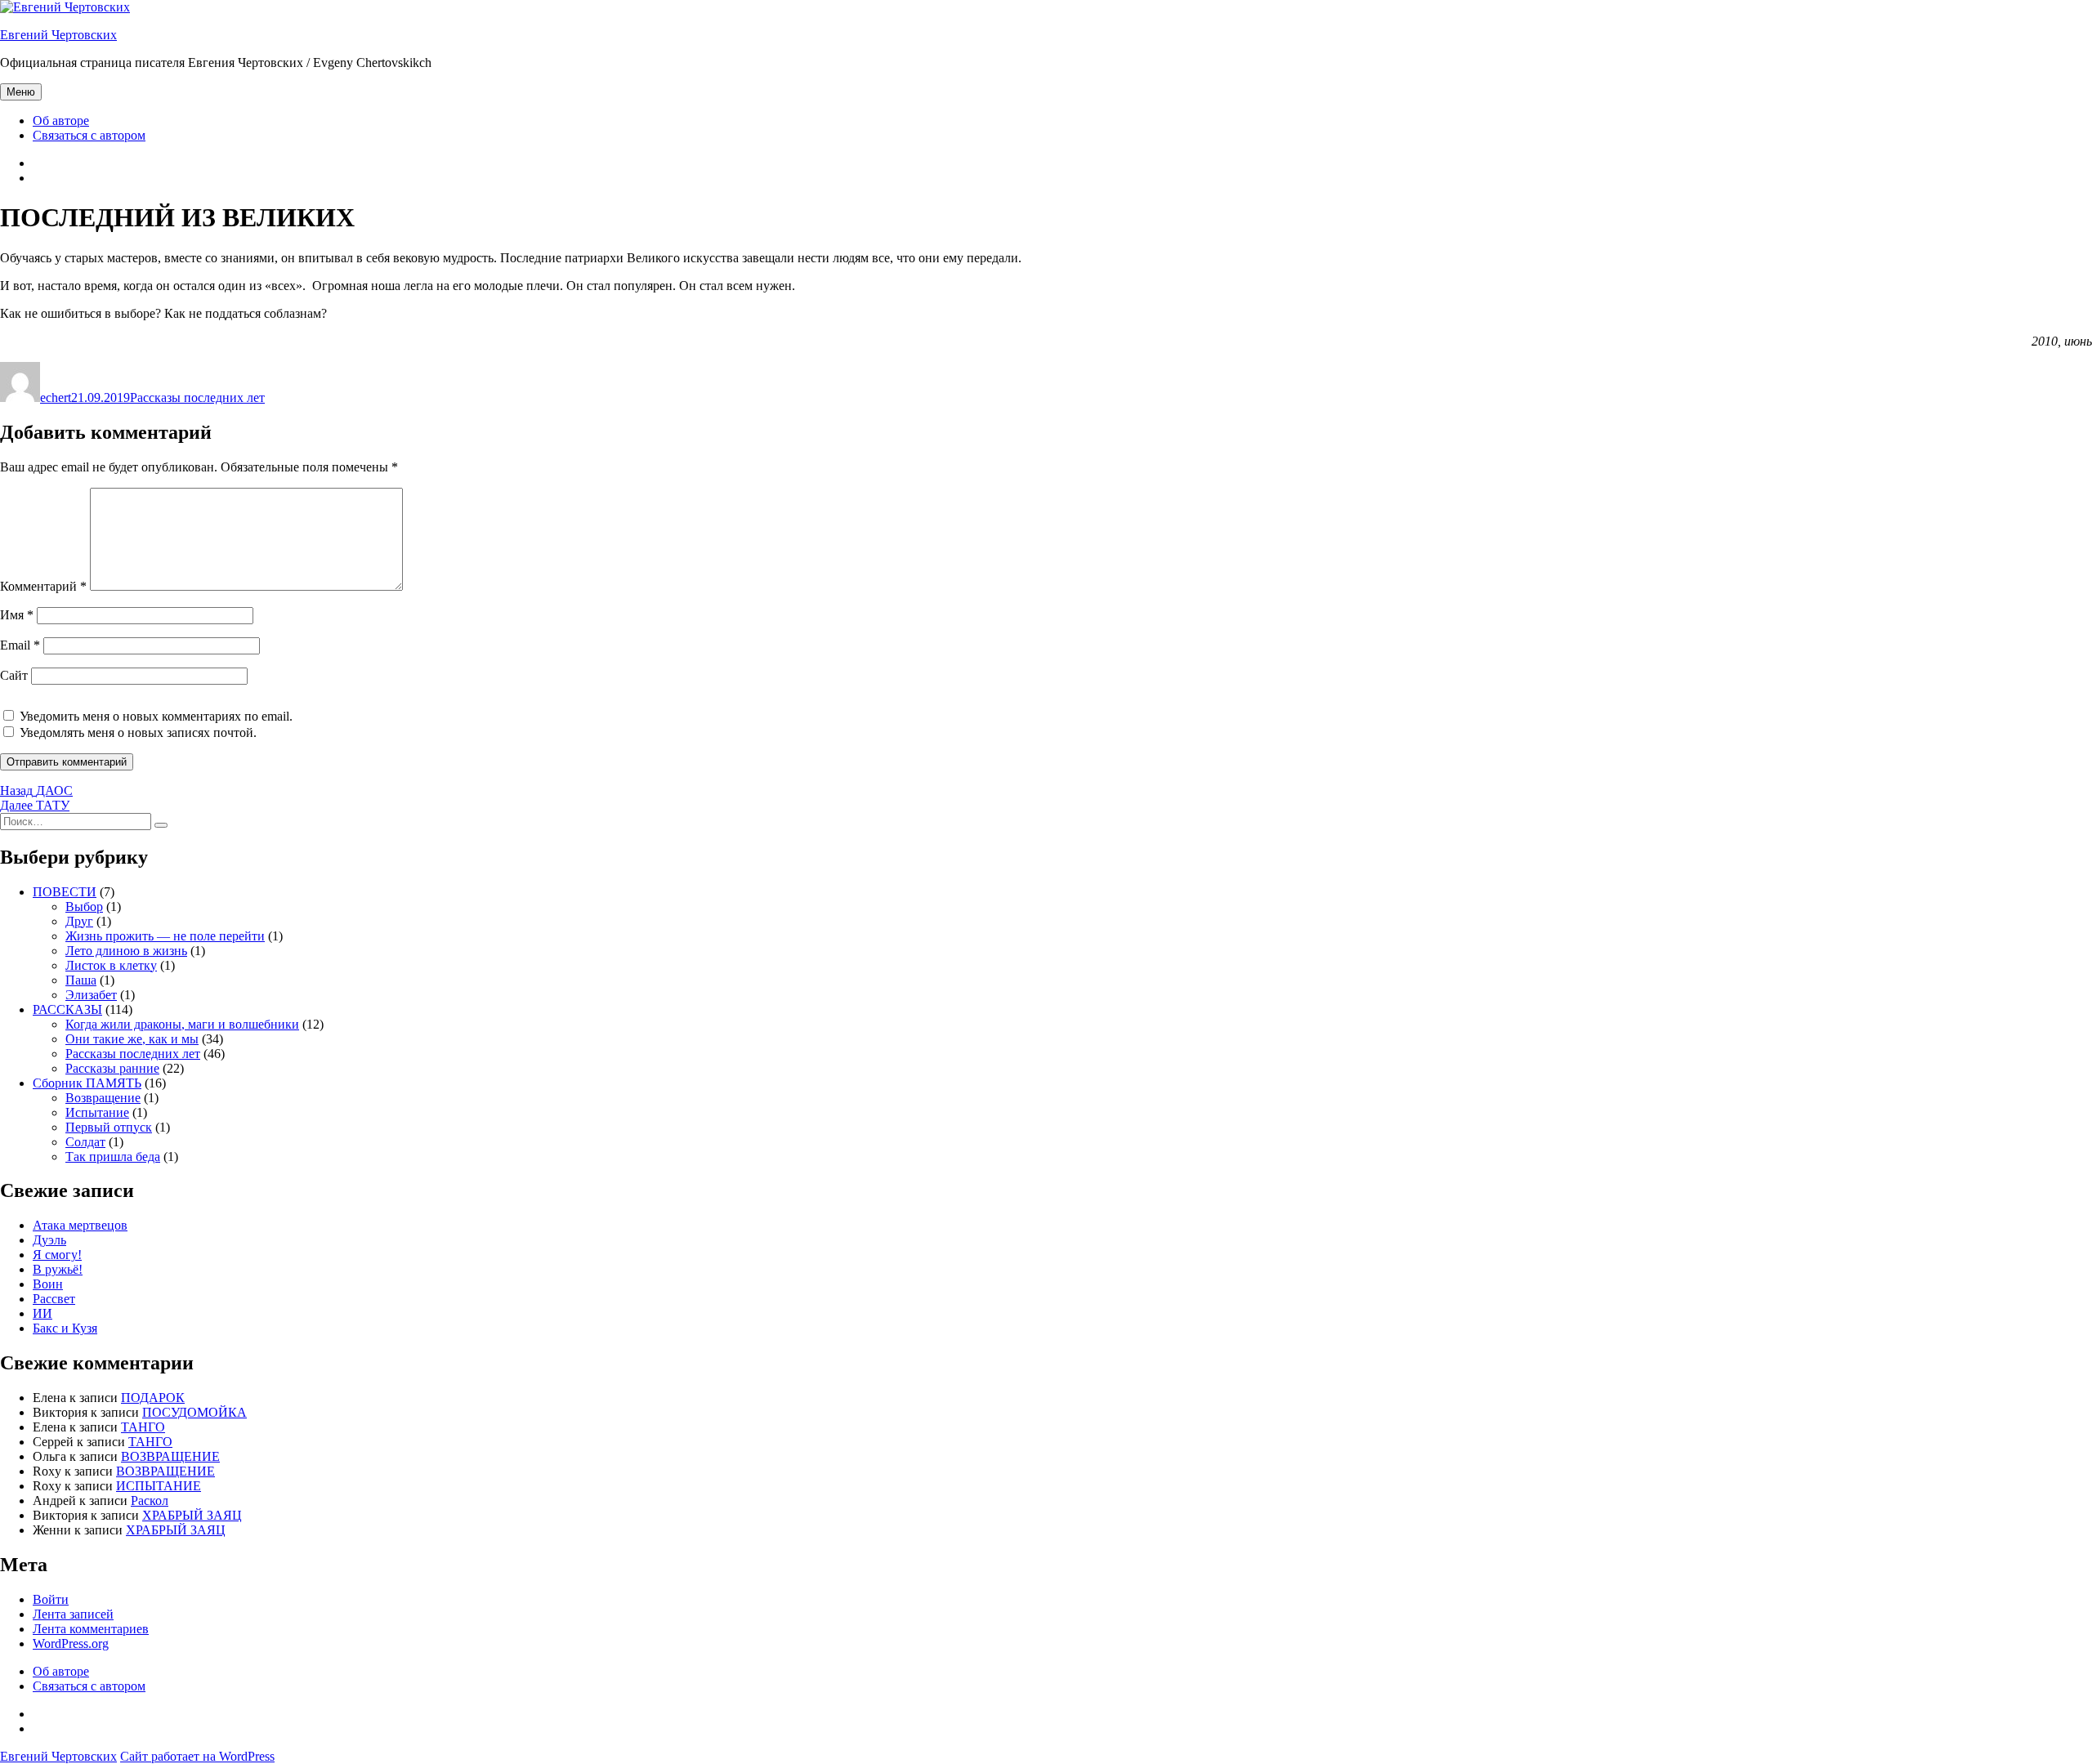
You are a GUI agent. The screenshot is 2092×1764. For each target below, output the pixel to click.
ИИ (42, 1313)
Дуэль (49, 1240)
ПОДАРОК (153, 1398)
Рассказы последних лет (197, 397)
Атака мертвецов (80, 1225)
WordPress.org (71, 1643)
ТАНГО (143, 1427)
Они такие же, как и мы (132, 1039)
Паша (81, 980)
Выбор (84, 907)
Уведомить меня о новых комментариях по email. (156, 716)
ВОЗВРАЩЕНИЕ (170, 1456)
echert (56, 397)
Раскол (150, 1501)
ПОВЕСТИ (65, 892)
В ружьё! (58, 1269)
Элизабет (91, 995)
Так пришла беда (113, 1157)
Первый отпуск (109, 1127)
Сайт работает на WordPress (197, 1756)
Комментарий (43, 586)
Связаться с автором (89, 135)
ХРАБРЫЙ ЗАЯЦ (192, 1515)
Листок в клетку (111, 965)
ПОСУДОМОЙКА (194, 1412)
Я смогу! (57, 1255)
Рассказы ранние (112, 1068)
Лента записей (73, 1614)
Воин (48, 1284)
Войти (51, 1599)
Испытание (97, 1112)
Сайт (14, 675)
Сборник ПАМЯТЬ (87, 1083)
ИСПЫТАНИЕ (159, 1486)
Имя (17, 615)
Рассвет (54, 1299)
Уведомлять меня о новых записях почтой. (138, 732)
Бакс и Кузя (65, 1328)
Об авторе (61, 121)
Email (20, 645)
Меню (21, 92)
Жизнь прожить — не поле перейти (165, 936)
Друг (79, 921)
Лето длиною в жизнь (126, 951)
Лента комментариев (91, 1629)
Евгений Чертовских (58, 35)
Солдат (85, 1142)
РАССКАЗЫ (67, 1009)
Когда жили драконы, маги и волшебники (182, 1024)
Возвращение (103, 1098)
